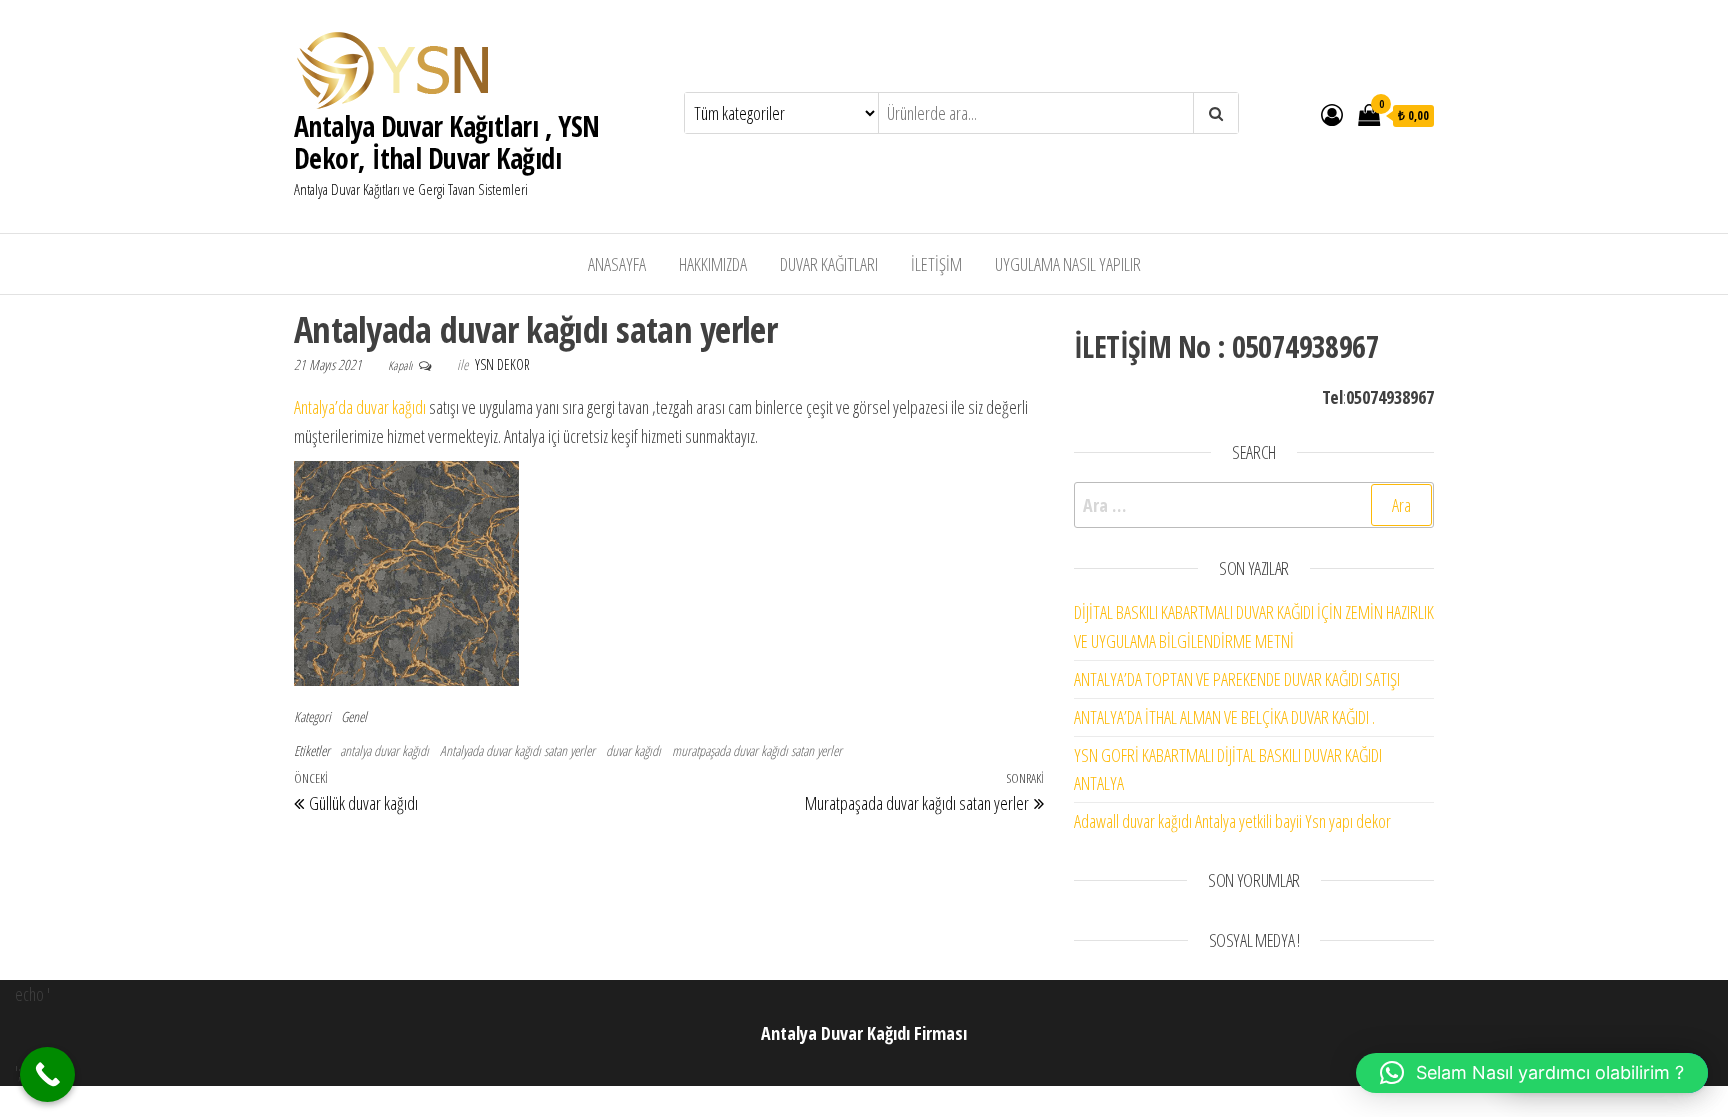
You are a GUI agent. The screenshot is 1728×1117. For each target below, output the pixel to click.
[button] (1532, 1073)
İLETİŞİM (936, 264)
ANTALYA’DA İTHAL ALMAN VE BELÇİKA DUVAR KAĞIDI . (1224, 717)
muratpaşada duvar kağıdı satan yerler (757, 750)
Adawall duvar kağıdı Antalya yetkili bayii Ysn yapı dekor (1232, 821)
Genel (354, 716)
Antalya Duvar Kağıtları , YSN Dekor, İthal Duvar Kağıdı (447, 142)
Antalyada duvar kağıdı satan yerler (517, 750)
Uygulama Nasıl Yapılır (1068, 264)
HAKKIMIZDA (713, 264)
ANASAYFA (617, 264)
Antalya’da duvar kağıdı (360, 407)
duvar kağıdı (633, 750)
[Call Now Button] (47, 1074)
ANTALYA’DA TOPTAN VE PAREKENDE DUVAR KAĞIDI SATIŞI (1237, 679)
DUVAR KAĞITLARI (829, 264)
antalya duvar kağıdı (384, 750)
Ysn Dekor (502, 364)
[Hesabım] (1332, 114)
